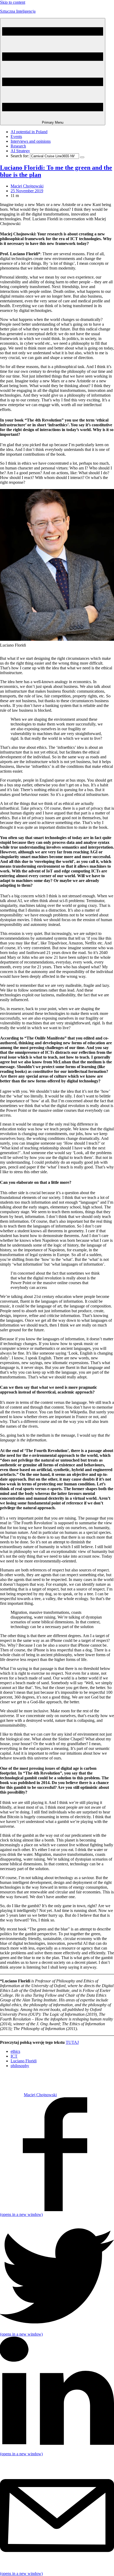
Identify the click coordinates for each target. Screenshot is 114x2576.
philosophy (20, 2066)
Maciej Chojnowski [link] (27, 186)
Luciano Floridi (24, 2061)
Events (16, 136)
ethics (15, 2051)
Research (18, 146)
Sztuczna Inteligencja (18, 11)
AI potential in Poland (29, 132)
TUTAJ (72, 2042)
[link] (12, 2095)
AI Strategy (20, 151)
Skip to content (13, 2)
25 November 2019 (27, 191)
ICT (14, 2056)
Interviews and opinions (31, 141)
